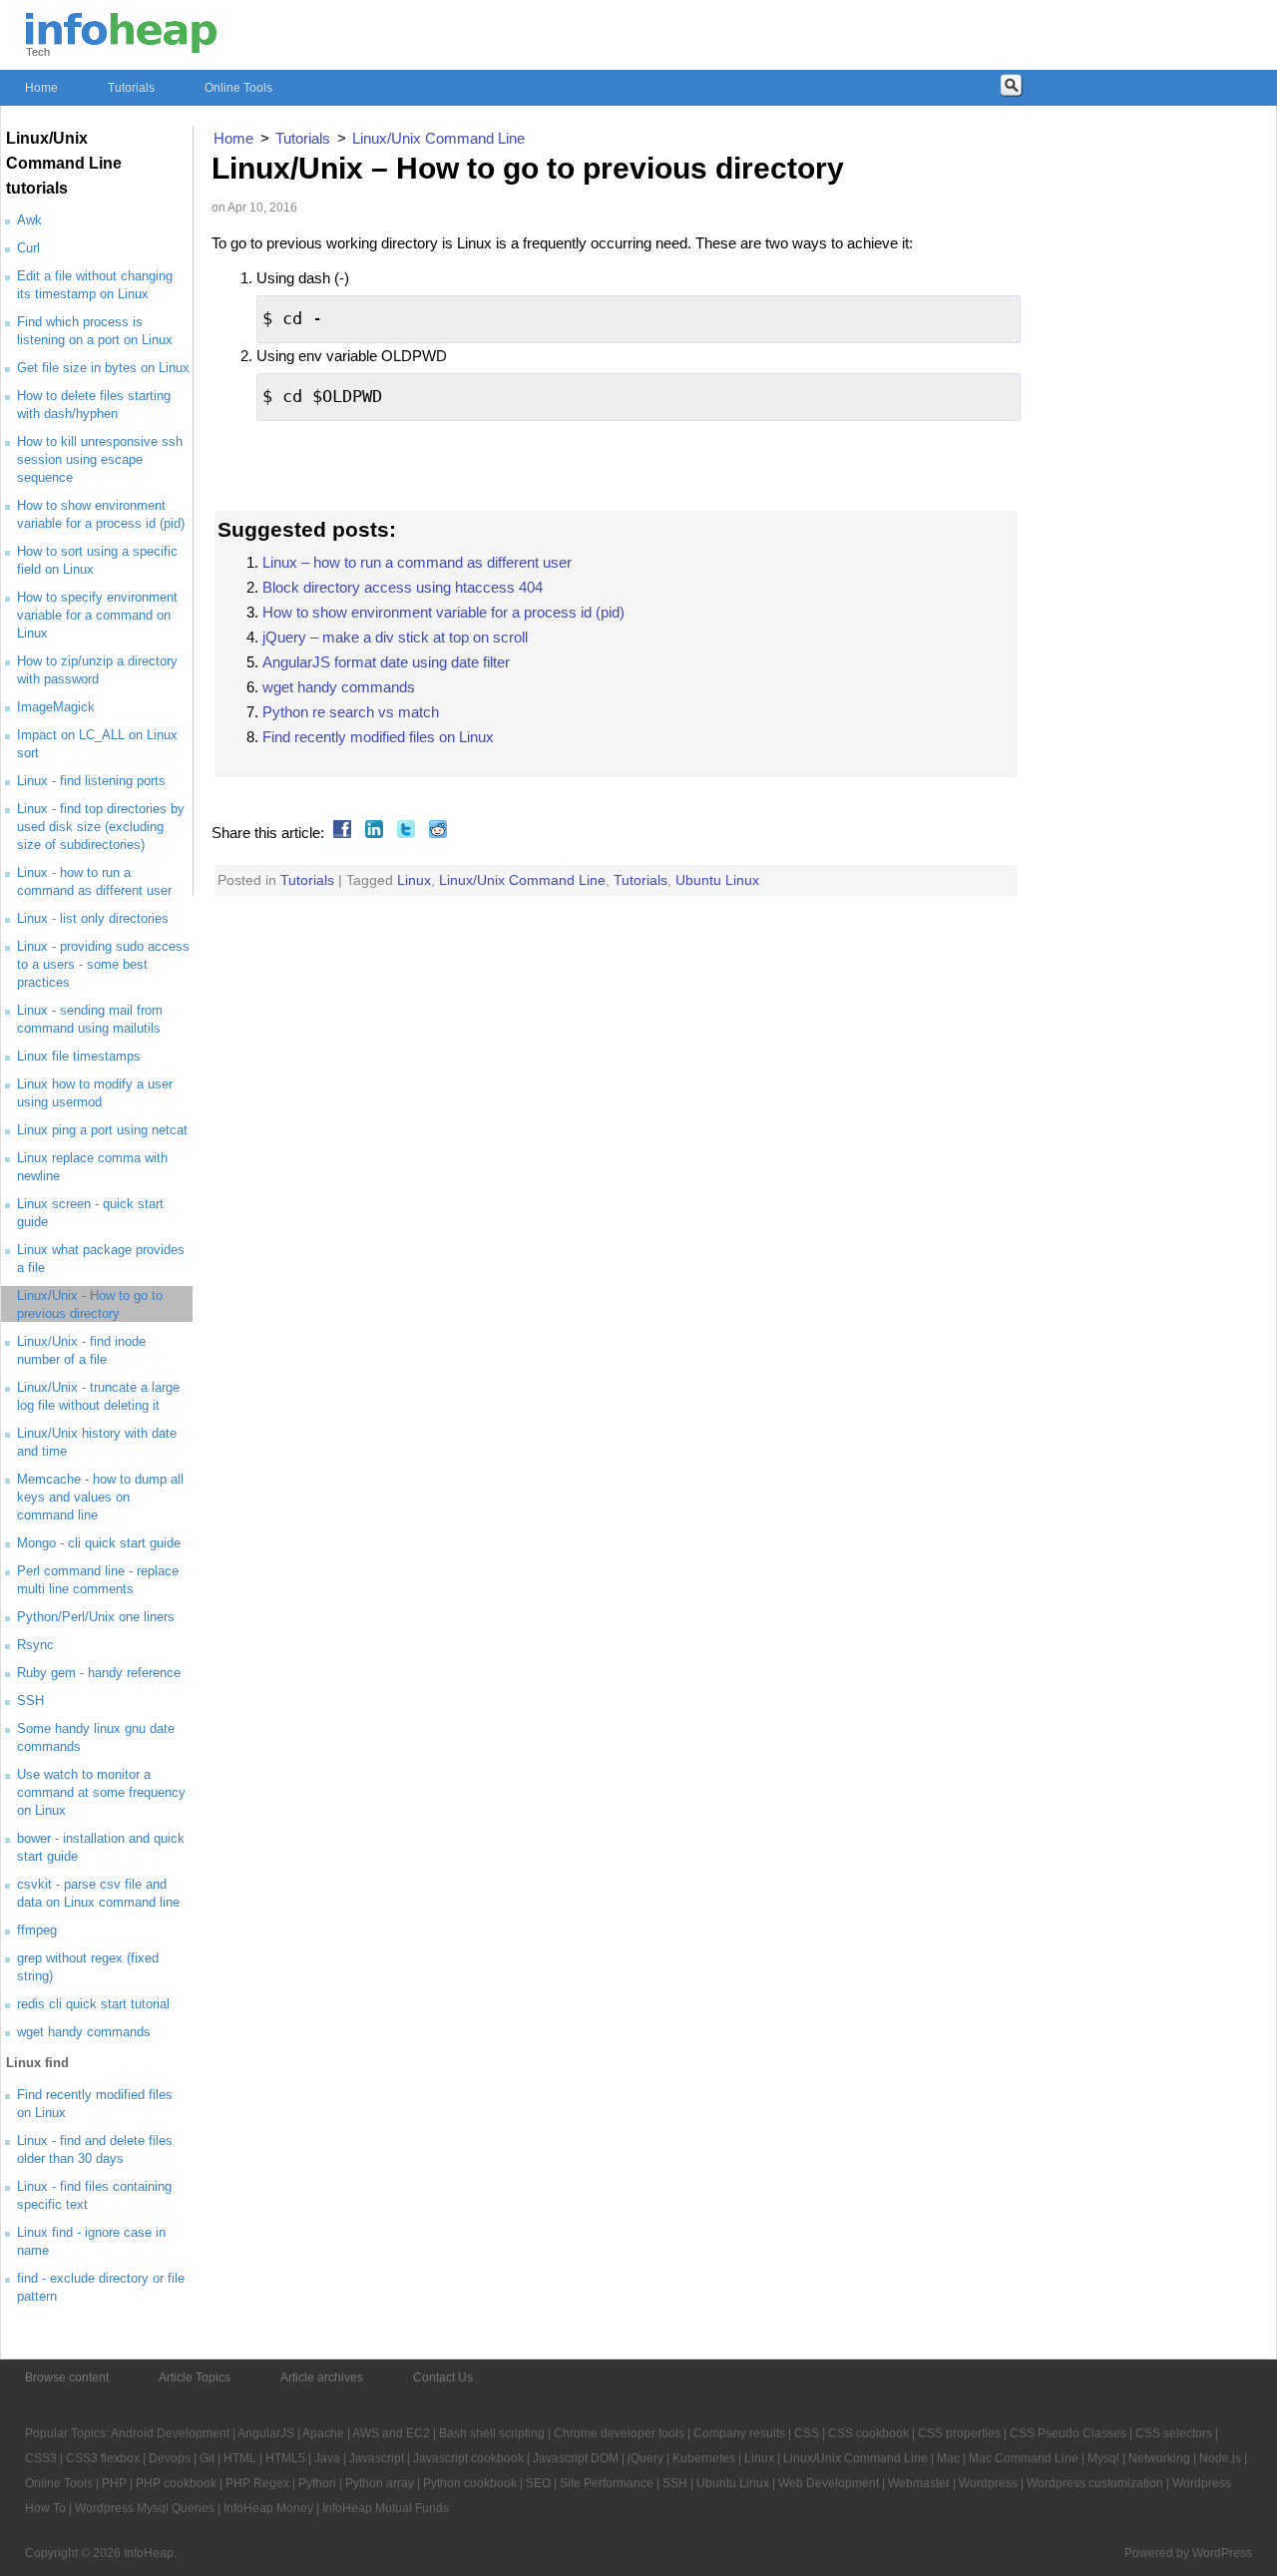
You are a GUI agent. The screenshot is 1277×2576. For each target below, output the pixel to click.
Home (41, 88)
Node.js (1220, 2458)
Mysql (1103, 2458)
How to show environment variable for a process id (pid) (443, 612)
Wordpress (988, 2483)
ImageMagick (56, 707)
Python (317, 2483)
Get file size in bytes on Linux (103, 368)
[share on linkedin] (372, 833)
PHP (114, 2483)
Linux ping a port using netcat (102, 1130)
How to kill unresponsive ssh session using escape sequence (100, 459)
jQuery (645, 2458)
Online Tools (238, 88)
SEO (538, 2483)
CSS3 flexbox (103, 2458)
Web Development (829, 2483)
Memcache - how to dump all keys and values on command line (100, 1497)
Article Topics (195, 2377)
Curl (28, 248)
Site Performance (607, 2483)
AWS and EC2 (391, 2433)
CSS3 (41, 2458)
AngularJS (266, 2433)
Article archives (322, 2377)
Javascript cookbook (468, 2458)
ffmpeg (37, 1930)
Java (327, 2458)
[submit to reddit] (435, 833)
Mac (948, 2458)
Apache (323, 2433)
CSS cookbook (868, 2433)
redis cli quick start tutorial (93, 2004)
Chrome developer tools (619, 2433)
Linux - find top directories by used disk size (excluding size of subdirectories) (101, 827)
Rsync (35, 1645)
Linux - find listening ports (91, 781)
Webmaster (919, 2483)
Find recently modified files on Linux (378, 737)
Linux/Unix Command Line (522, 880)
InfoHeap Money (268, 2508)
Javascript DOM (576, 2458)
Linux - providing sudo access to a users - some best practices (103, 964)
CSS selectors (1174, 2433)
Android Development (170, 2433)
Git (207, 2458)
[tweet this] (404, 833)
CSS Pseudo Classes (1068, 2433)
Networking (1159, 2458)
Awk (29, 220)
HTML (240, 2458)
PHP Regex (257, 2483)
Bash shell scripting (492, 2433)
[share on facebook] (340, 833)
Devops (170, 2458)
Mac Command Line (1024, 2458)
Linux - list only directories (93, 918)
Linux (414, 880)
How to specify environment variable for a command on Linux (97, 615)
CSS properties (959, 2433)
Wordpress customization (1095, 2483)
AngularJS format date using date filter (386, 662)
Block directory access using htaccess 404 (403, 587)
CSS (807, 2433)
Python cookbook (470, 2483)
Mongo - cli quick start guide (99, 1543)
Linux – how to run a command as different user (417, 562)
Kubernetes (704, 2458)
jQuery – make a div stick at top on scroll (395, 637)
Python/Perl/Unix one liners (96, 1617)
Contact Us (443, 2377)
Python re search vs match (351, 712)
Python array (380, 2483)
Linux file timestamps (79, 1056)
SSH (30, 1701)
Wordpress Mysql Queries (145, 2508)
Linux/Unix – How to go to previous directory (528, 168)
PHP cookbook (176, 2483)
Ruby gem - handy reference (99, 1673)
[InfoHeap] (121, 44)
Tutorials (131, 88)
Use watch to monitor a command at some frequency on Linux (101, 1792)
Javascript (377, 2458)
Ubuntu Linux (717, 880)
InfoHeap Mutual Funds (386, 2508)
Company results (739, 2433)
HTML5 (285, 2458)
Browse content (67, 2377)
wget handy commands (84, 2032)
